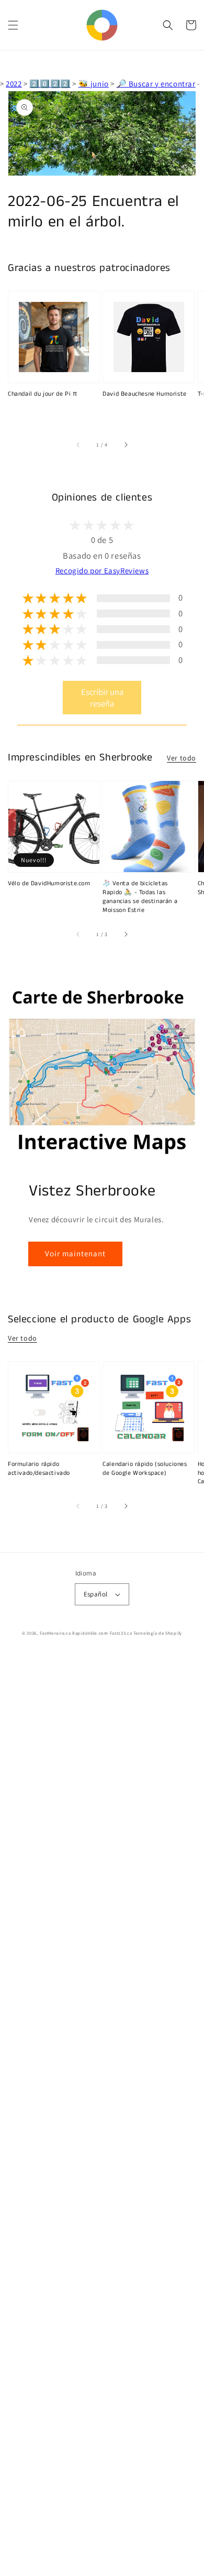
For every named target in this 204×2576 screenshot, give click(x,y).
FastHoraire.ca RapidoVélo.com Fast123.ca (86, 1633)
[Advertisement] (102, 2115)
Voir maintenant (75, 1253)
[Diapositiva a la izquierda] (78, 445)
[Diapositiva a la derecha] (126, 445)
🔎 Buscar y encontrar (156, 84)
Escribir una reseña (102, 698)
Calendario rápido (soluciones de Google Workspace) (145, 1469)
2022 (14, 84)
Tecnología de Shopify (158, 1633)
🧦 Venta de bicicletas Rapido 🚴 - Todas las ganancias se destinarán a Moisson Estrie (140, 897)
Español (96, 1594)
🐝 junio (94, 84)
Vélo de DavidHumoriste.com (49, 884)
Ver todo (182, 758)
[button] (13, 25)
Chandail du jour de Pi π (42, 394)
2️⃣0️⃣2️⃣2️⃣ (50, 84)
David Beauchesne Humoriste (145, 394)
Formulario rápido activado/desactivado (39, 1469)
